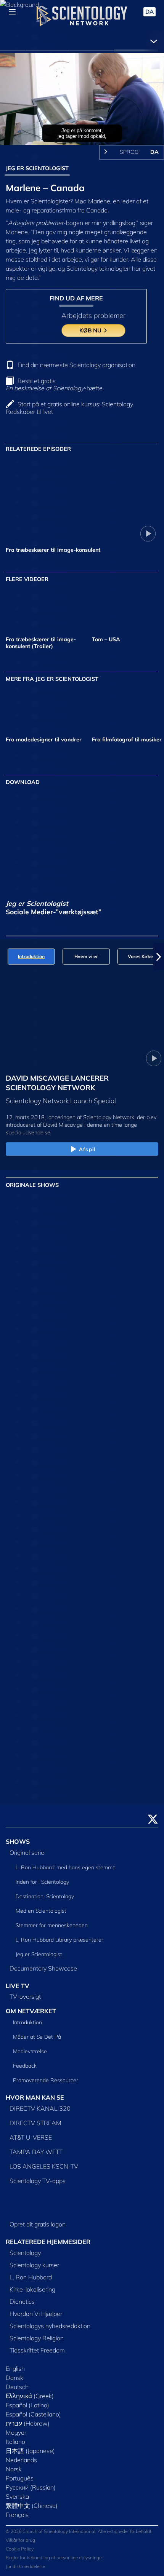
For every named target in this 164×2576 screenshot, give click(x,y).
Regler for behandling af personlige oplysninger (54, 2558)
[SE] (133, 1306)
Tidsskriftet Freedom (37, 2350)
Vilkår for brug (20, 2540)
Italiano (15, 2442)
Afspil (87, 1149)
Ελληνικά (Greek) (30, 2396)
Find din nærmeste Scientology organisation (76, 365)
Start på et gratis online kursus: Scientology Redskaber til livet (69, 408)
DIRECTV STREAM (35, 2123)
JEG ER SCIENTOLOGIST (37, 168)
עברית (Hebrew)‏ (28, 2423)
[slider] (82, 129)
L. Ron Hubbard (31, 2277)
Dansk (14, 2378)
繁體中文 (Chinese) (32, 2506)
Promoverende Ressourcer (46, 2080)
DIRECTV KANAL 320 (40, 2108)
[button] (5, 957)
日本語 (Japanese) (30, 2451)
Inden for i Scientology (42, 1882)
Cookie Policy (20, 2549)
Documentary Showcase (43, 1968)
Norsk (14, 2469)
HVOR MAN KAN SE (35, 2097)
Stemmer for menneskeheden (52, 1925)
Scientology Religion (37, 2338)
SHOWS (18, 1841)
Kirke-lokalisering (32, 2289)
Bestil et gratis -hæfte (54, 384)
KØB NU (91, 330)
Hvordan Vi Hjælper (36, 2314)
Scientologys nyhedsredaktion (50, 2326)
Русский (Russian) (31, 2487)
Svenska (17, 2496)
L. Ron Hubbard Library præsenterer (59, 1940)
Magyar (16, 2432)
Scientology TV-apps (38, 2181)
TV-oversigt (25, 1996)
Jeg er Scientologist (39, 1954)
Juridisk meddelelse (25, 2566)
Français (17, 2515)
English (15, 2368)
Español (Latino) (27, 2405)
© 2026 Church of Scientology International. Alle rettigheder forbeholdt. (79, 2531)
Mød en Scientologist (41, 1911)
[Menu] (12, 12)
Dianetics (22, 2301)
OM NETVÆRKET (31, 2011)
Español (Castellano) (33, 2414)
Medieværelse (30, 2051)
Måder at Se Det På (37, 2037)
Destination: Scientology (45, 1896)
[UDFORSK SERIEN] (31, 1231)
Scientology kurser (34, 2265)
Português (20, 2478)
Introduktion (27, 2022)
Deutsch (17, 2387)
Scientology (25, 2253)
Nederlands (21, 2460)
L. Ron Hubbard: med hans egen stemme (66, 1867)
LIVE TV (18, 1986)
